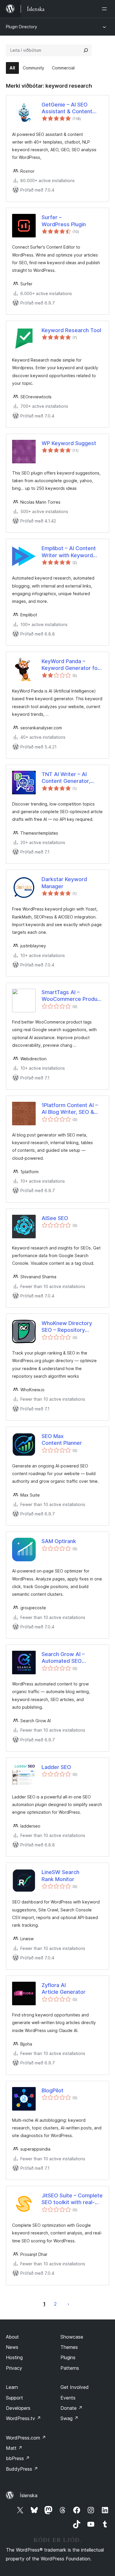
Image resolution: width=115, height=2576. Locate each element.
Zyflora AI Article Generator (64, 1988)
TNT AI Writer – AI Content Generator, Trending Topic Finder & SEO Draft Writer (71, 778)
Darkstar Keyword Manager (64, 883)
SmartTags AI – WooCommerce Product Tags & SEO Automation (72, 996)
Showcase (72, 2337)
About (12, 2337)
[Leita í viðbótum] (86, 50)
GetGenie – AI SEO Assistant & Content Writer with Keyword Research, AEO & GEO (69, 108)
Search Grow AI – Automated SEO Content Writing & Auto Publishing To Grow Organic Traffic (71, 1658)
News (12, 2347)
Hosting (14, 2357)
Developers (18, 2408)
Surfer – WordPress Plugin (64, 221)
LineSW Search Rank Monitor (60, 1876)
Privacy (14, 2368)
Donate (72, 2408)
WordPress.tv (23, 2418)
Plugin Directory (22, 27)
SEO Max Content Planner (62, 1440)
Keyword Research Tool (71, 330)
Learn (12, 2387)
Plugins (68, 2357)
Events (68, 2398)
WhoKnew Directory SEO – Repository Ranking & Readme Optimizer (67, 1327)
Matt (14, 2448)
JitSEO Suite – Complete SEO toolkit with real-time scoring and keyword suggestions (72, 2199)
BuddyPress (22, 2469)
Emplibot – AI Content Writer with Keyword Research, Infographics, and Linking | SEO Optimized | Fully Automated (71, 552)
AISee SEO (55, 1218)
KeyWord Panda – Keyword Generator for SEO (71, 665)
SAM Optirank (59, 1541)
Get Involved (75, 2387)
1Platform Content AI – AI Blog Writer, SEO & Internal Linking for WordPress (70, 1109)
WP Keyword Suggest (69, 443)
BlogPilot (52, 2090)
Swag (69, 2418)
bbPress (18, 2458)
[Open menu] (106, 9)
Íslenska (29, 2495)
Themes (69, 2347)
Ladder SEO (56, 1767)
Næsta (68, 2304)
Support (14, 2398)
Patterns (70, 2368)
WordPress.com (26, 2438)
